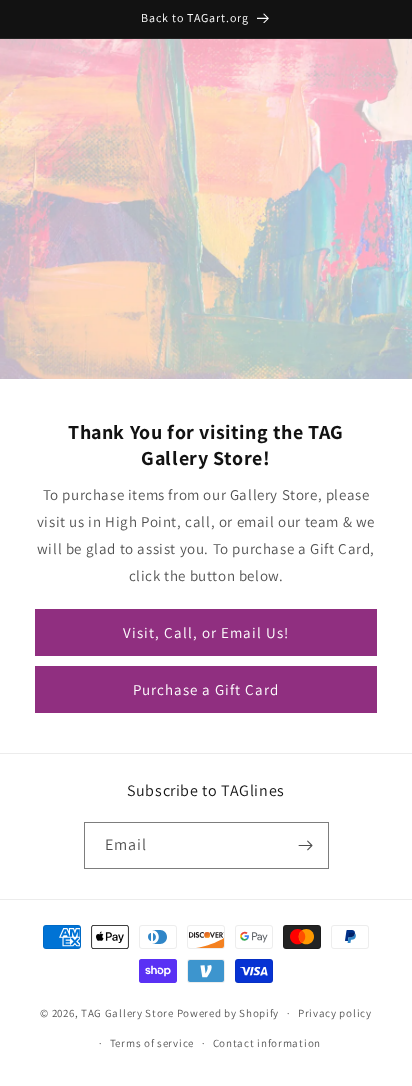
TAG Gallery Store (127, 1013)
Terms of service (152, 1043)
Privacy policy (335, 1013)
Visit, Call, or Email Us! (206, 632)
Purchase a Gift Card (206, 689)
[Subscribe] (306, 845)
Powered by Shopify (228, 1013)
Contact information (267, 1043)
